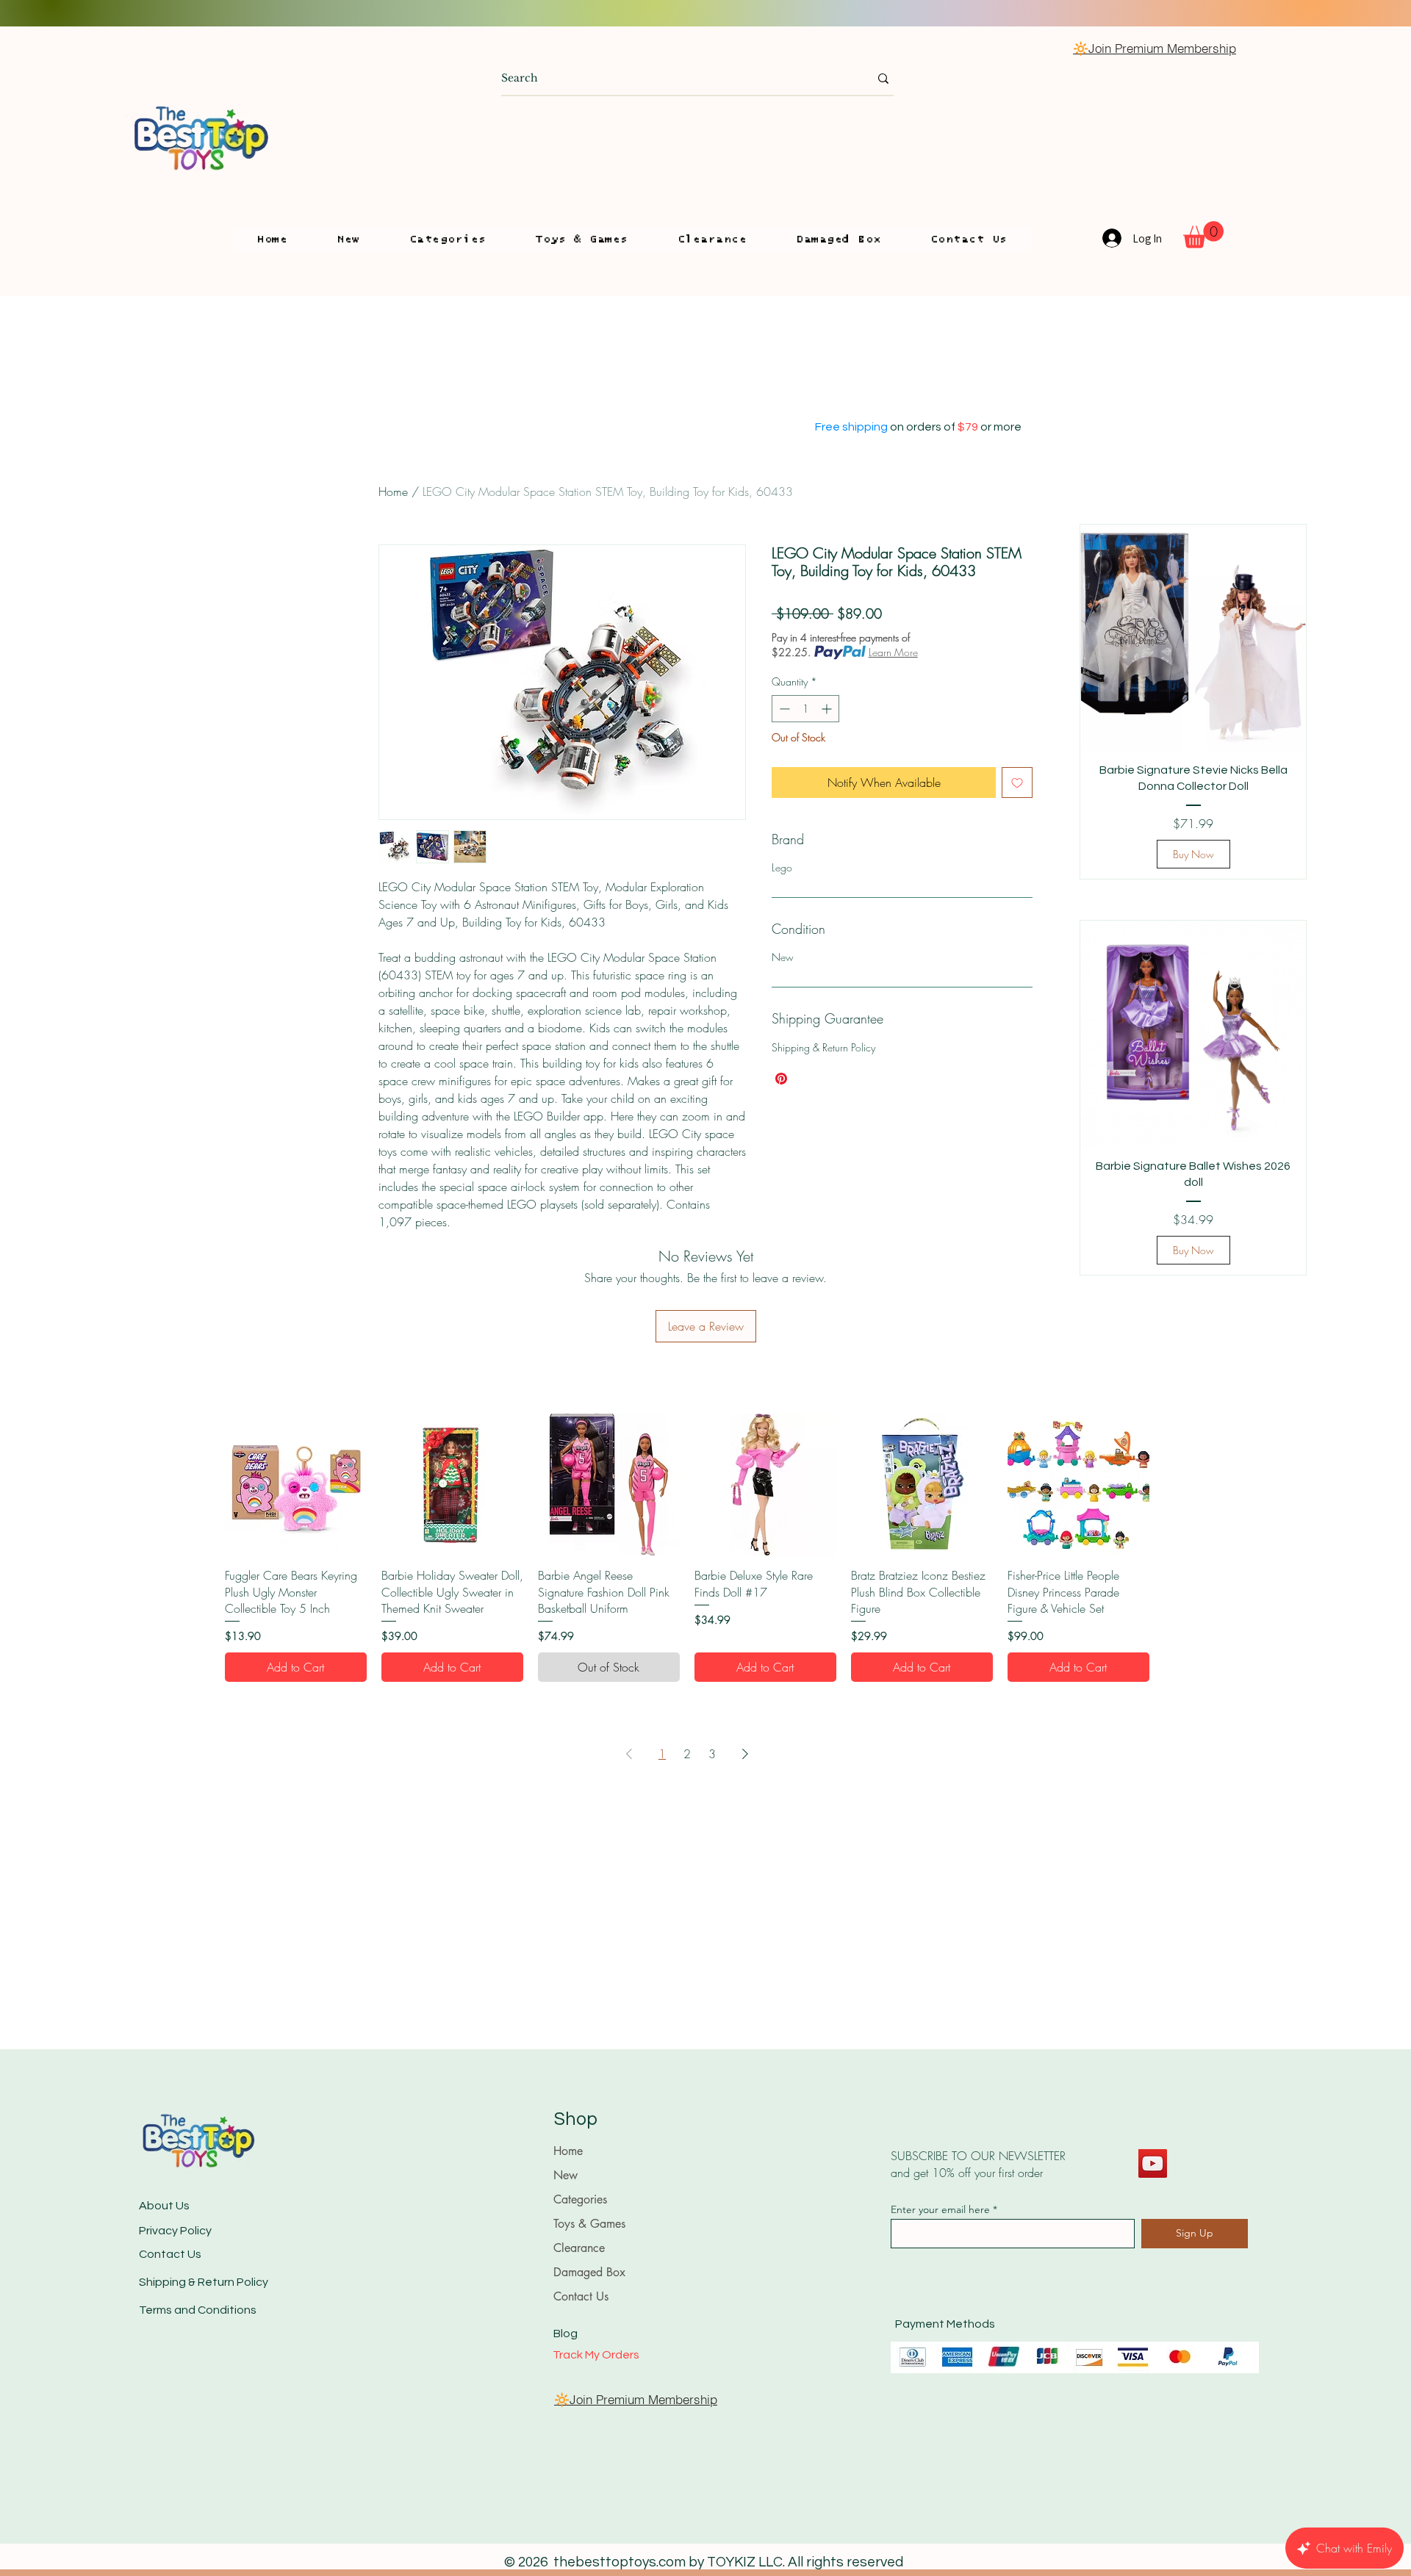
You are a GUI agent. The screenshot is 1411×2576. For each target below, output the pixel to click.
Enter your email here (940, 2209)
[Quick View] (296, 1485)
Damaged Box (589, 2272)
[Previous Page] (629, 1754)
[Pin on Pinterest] (781, 1079)
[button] (448, 240)
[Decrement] (783, 709)
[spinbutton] (805, 709)
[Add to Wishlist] (1017, 782)
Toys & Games (589, 2224)
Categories (580, 2199)
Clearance (579, 2248)
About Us (164, 2206)
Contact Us (170, 2254)
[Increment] (828, 709)
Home (393, 492)
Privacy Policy (175, 2231)
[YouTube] (1153, 2163)
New (566, 2175)
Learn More (893, 652)
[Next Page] (745, 1754)
